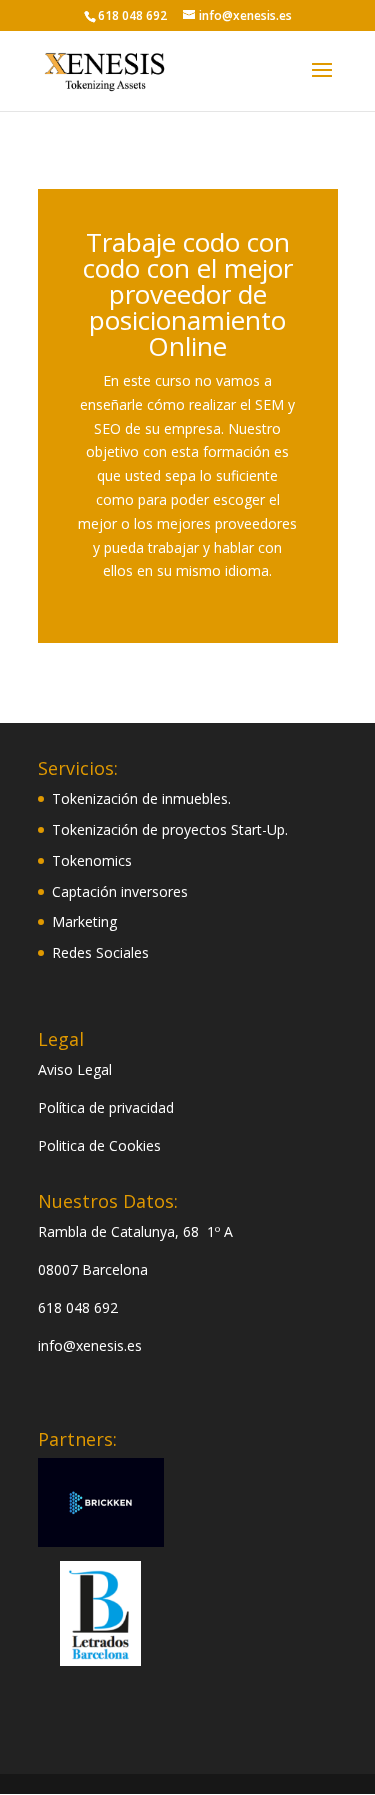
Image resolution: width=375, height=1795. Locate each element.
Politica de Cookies (99, 1145)
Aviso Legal (75, 1069)
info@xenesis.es (90, 1345)
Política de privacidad (106, 1107)
